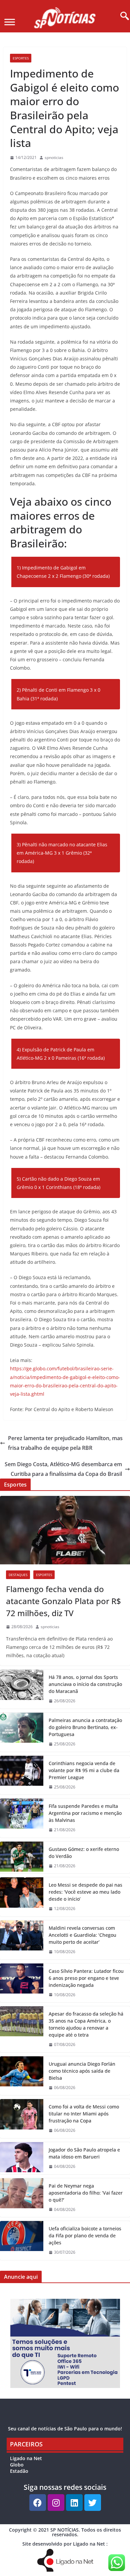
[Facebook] (38, 2503)
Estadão (19, 2471)
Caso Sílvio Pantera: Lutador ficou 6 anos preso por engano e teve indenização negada (86, 1978)
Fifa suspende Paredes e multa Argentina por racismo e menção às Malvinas (85, 1813)
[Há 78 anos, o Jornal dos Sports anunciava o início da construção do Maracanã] (22, 1689)
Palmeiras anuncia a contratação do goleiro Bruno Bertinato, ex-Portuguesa (85, 1727)
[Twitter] (93, 2503)
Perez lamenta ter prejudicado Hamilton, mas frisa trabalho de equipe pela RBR (65, 1443)
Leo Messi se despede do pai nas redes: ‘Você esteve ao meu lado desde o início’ (85, 1892)
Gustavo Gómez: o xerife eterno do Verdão (84, 1853)
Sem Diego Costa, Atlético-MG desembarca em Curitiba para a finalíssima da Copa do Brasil (63, 1469)
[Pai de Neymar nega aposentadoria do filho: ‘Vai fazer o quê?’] (22, 2198)
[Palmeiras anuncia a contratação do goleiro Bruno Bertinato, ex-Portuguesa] (22, 1732)
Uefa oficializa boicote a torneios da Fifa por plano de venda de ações (85, 2236)
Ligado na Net (26, 2458)
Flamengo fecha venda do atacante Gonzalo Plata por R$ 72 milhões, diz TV (63, 1601)
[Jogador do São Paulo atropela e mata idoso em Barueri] (22, 2158)
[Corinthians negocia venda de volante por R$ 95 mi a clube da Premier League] (22, 1775)
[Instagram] (56, 2503)
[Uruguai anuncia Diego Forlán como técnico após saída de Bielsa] (22, 2076)
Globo (17, 2465)
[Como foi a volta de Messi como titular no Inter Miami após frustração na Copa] (22, 2119)
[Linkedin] (74, 2503)
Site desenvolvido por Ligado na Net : (65, 2544)
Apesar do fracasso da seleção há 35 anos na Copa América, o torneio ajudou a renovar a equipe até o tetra (86, 2024)
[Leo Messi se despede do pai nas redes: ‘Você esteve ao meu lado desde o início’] (22, 1897)
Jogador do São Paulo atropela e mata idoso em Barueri (84, 2153)
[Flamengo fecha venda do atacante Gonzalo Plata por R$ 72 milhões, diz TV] (65, 1530)
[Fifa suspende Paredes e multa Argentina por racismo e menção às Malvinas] (22, 1818)
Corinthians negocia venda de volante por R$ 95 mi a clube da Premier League (84, 1770)
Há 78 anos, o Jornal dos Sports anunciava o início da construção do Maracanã (85, 1684)
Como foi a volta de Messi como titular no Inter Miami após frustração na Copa (84, 2114)
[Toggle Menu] (10, 22)
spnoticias (54, 157)
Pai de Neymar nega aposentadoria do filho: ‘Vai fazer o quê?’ (86, 2193)
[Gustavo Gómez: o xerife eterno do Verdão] (22, 1858)
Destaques (18, 1575)
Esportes (21, 58)
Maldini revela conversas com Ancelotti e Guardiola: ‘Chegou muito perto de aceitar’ (82, 1935)
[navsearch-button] (122, 16)
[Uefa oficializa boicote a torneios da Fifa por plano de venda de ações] (22, 2241)
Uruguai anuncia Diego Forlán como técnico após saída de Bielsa (82, 2071)
